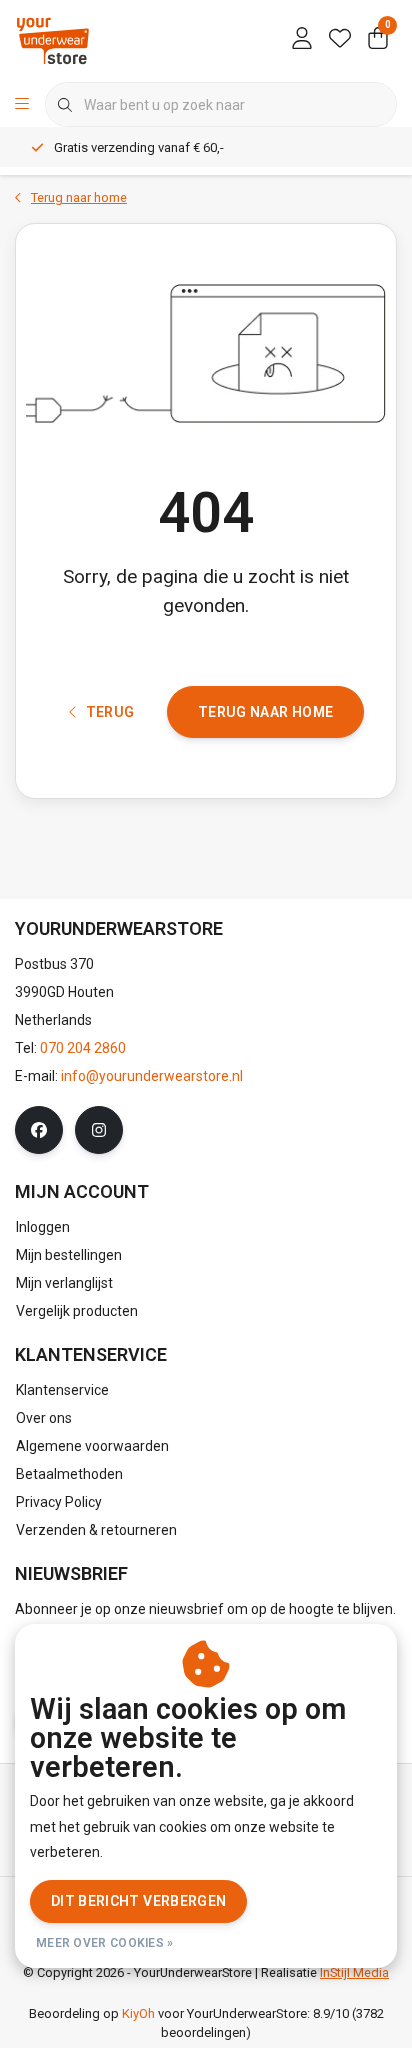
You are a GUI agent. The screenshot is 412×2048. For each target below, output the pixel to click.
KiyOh (138, 2013)
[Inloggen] (302, 40)
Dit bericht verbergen (138, 1901)
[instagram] (99, 1130)
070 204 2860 (83, 1048)
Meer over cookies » (105, 1943)
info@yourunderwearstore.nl (152, 1076)
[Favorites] (340, 40)
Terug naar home (265, 712)
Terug (109, 712)
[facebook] (39, 1130)
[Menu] (22, 105)
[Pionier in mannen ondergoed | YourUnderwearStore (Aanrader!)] (53, 39)
